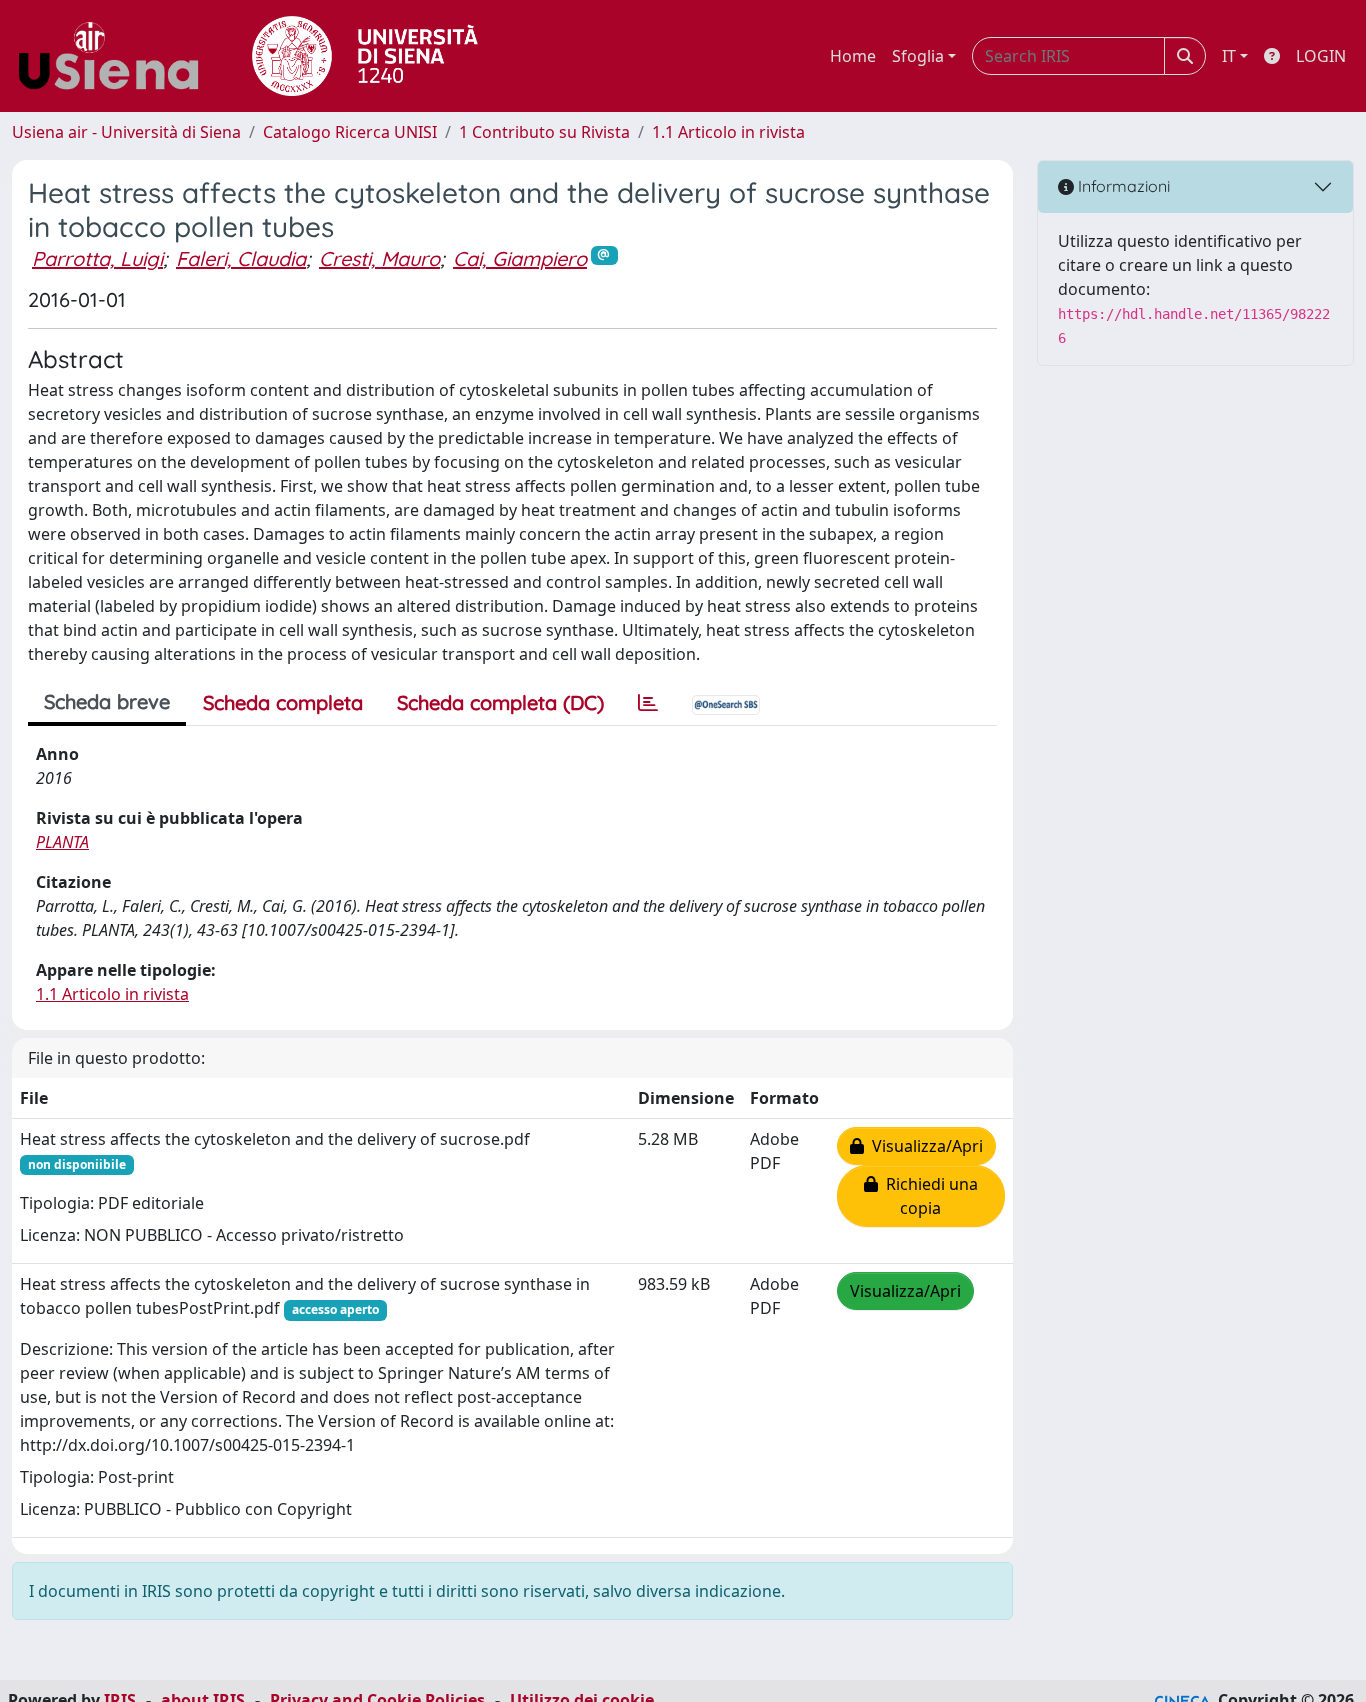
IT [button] (1229, 56)
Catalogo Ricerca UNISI (350, 132)
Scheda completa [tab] (283, 702)
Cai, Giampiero (520, 258)
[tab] (648, 703)
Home (853, 56)
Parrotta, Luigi (97, 258)
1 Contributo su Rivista (544, 132)
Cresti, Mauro (379, 258)
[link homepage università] (365, 56)
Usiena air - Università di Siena (126, 132)
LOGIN (1321, 56)
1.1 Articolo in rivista (728, 132)
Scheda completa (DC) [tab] (500, 702)
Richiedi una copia (928, 1196)
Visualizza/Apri (923, 1146)
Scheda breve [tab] (107, 701)
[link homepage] (116, 56)
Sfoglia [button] (918, 56)
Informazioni (1122, 186)
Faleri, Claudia (241, 258)
